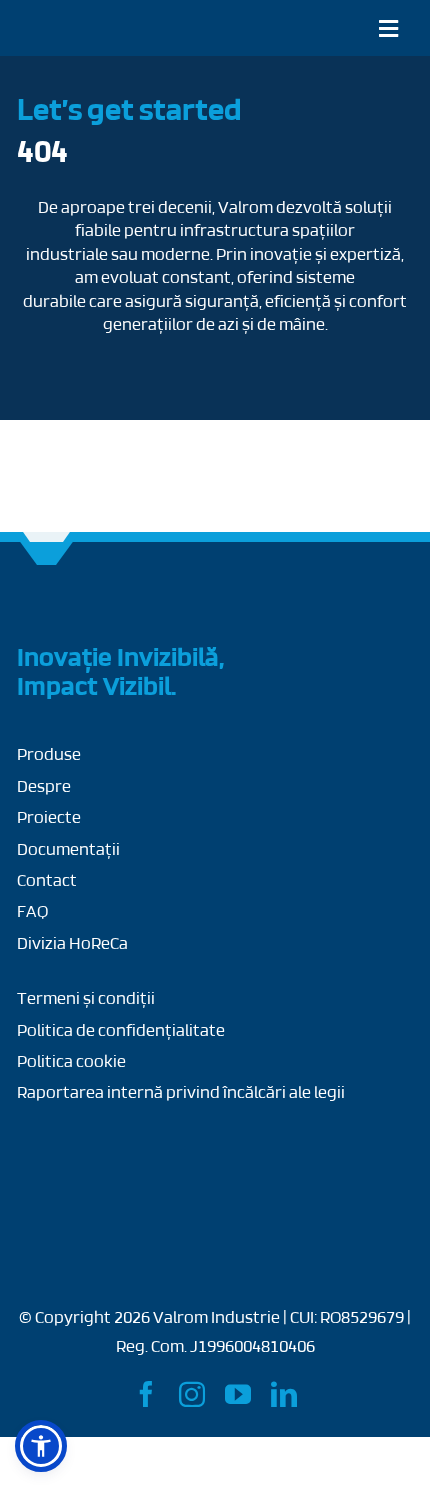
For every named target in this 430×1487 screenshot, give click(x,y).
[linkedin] (284, 1394)
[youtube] (238, 1394)
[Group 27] (47, 605)
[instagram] (192, 1394)
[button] (41, 1446)
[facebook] (146, 1394)
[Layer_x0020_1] (74, 23)
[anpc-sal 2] (262, 1148)
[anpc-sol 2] (92, 1148)
